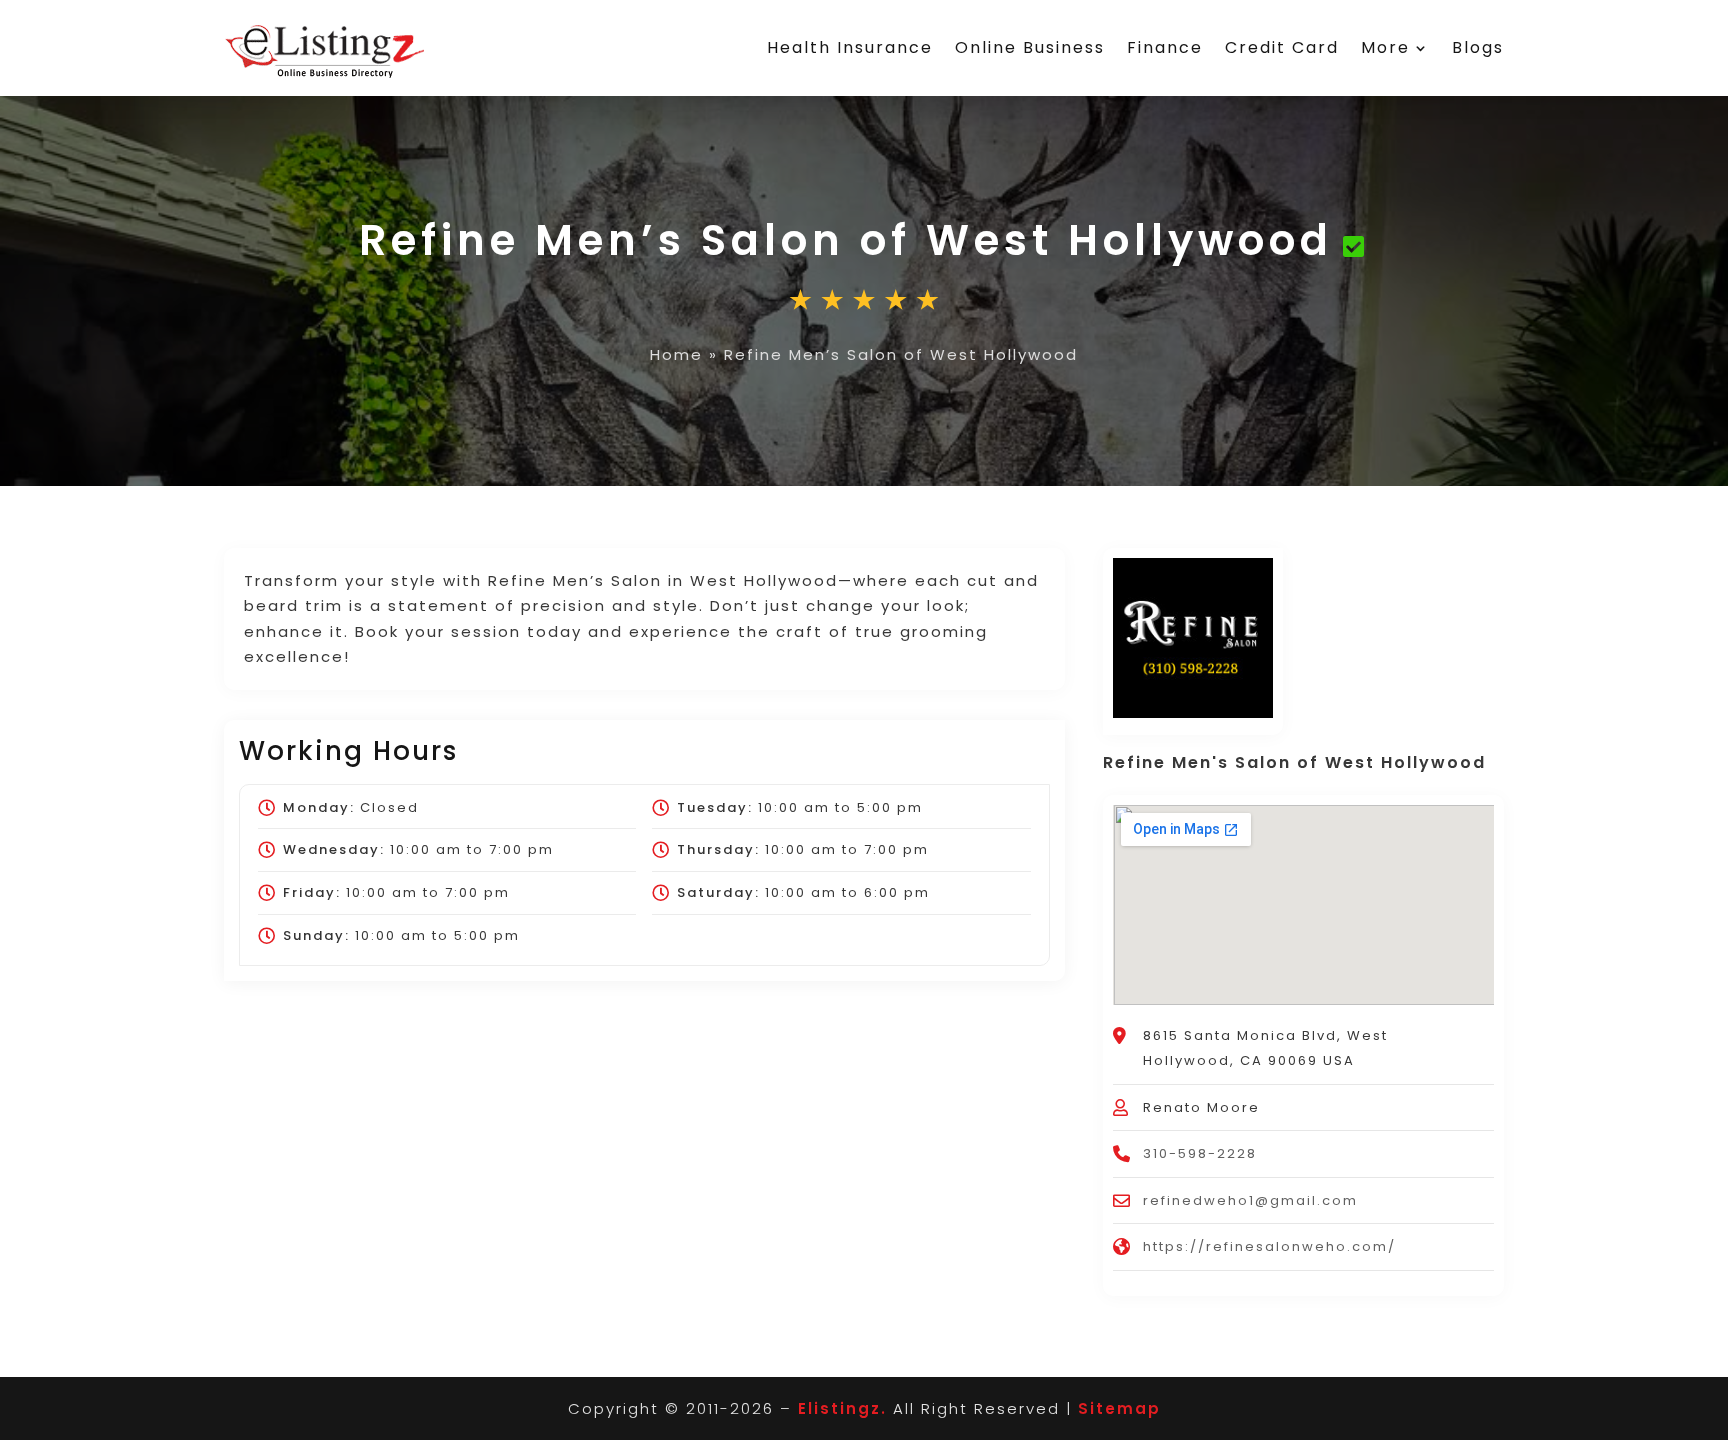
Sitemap (1119, 1408)
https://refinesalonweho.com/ (1269, 1246)
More (1385, 47)
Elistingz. (842, 1408)
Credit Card (1282, 47)
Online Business (1030, 47)
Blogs (1478, 47)
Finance (1165, 47)
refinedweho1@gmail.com (1250, 1200)
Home (676, 354)
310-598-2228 (1200, 1153)
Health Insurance (850, 47)
